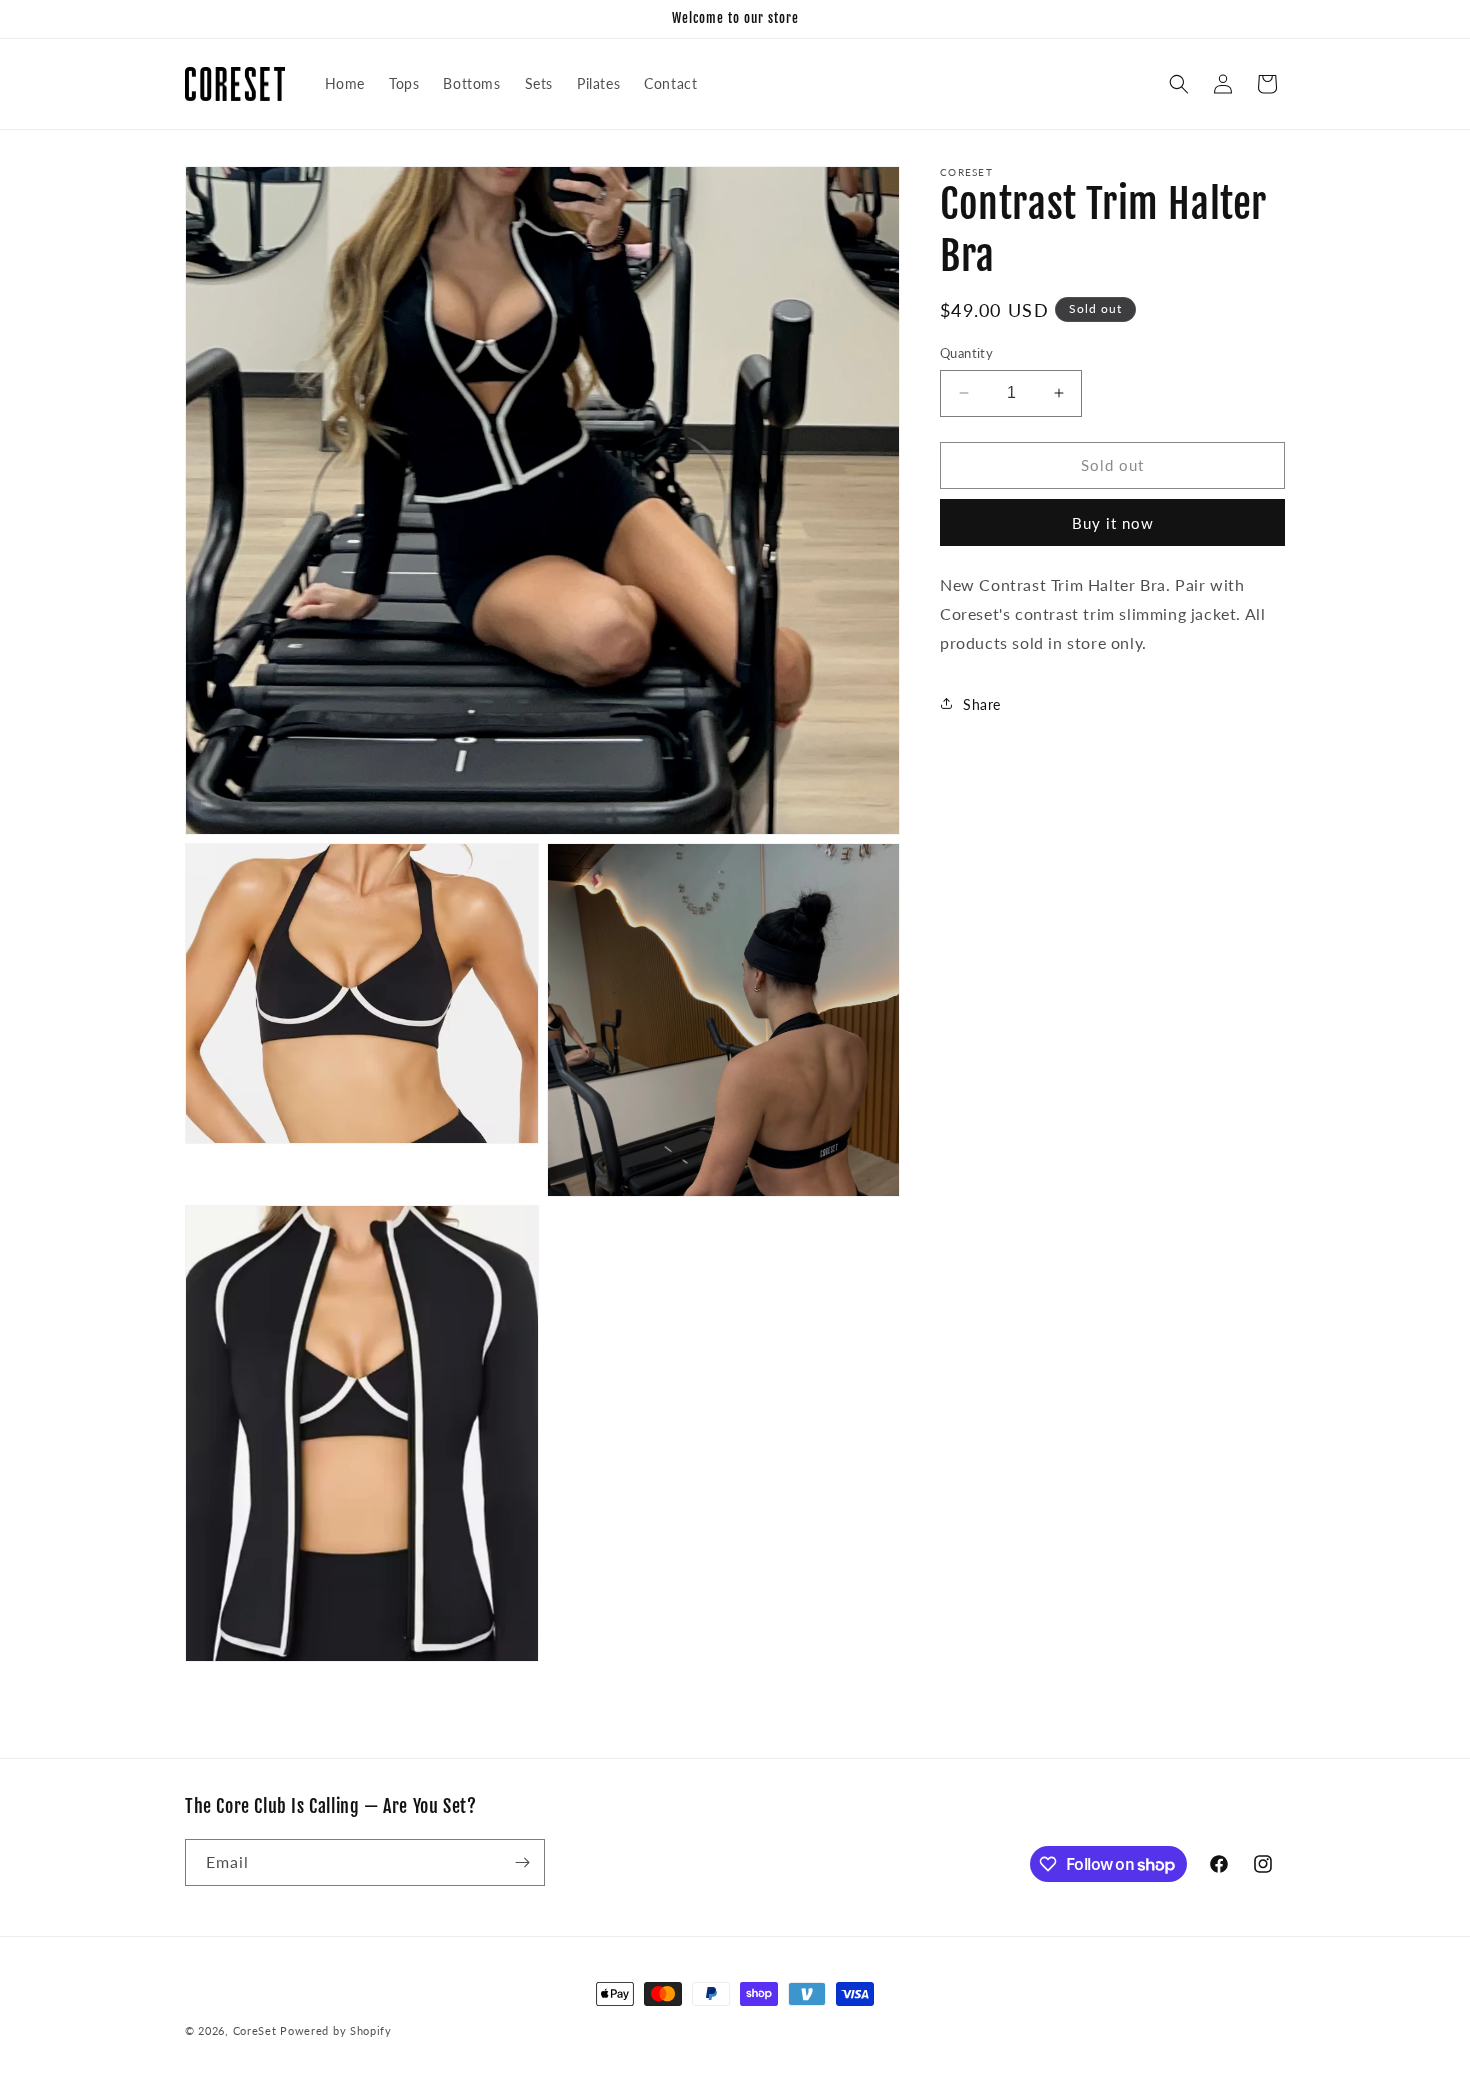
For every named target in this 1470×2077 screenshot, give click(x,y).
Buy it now (1113, 522)
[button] (1179, 84)
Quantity (966, 353)
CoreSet (255, 2030)
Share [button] (982, 703)
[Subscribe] (522, 1862)
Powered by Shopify (336, 2030)
